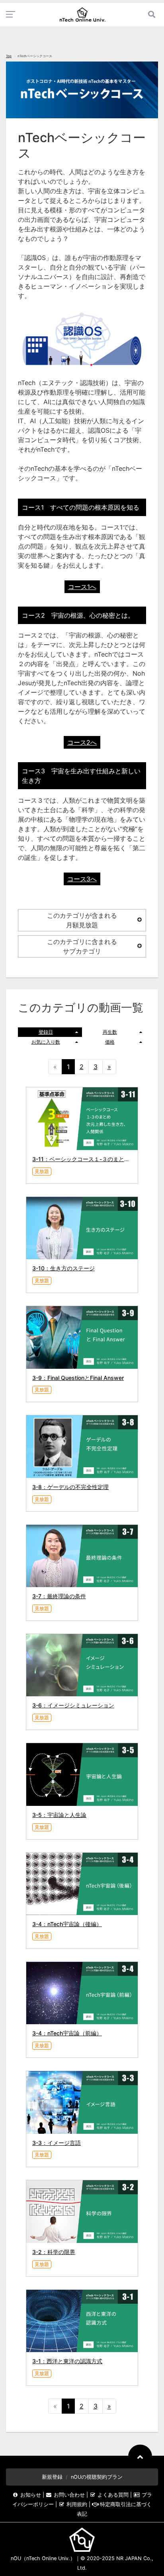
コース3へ (82, 879)
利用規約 (77, 2504)
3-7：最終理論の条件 (59, 1596)
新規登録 (52, 2477)
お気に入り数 (46, 1042)
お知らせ (30, 2495)
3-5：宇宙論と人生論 (59, 1815)
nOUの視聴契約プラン (97, 2477)
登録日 (46, 1032)
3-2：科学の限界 (54, 2252)
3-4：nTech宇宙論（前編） (67, 2033)
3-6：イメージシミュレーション (73, 1705)
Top (9, 56)
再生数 (110, 1032)
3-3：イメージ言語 (57, 2143)
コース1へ (82, 587)
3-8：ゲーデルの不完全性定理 (70, 1487)
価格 (110, 1042)
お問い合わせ (69, 2495)
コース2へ (82, 742)
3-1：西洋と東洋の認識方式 (67, 2361)
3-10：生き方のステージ (63, 1268)
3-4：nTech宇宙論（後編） (67, 1924)
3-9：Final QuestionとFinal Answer (78, 1378)
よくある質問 (113, 2495)
